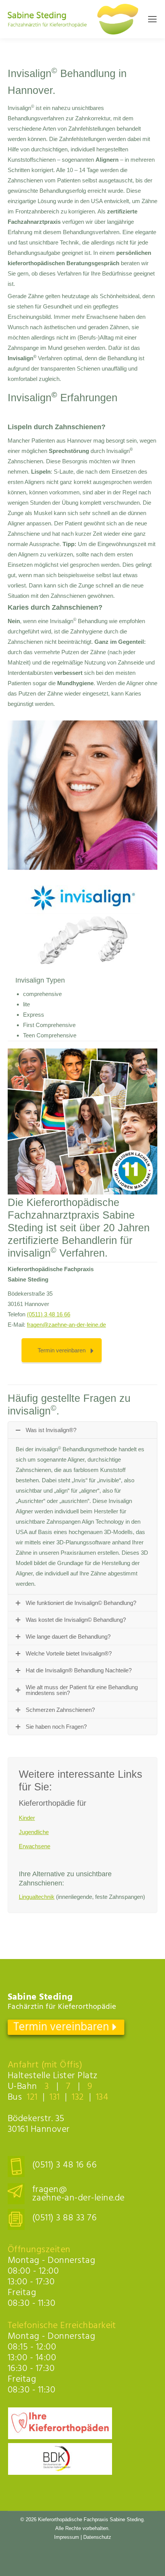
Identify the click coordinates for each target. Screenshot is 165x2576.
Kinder (27, 1818)
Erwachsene (35, 1846)
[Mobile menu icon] (152, 19)
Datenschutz (97, 2537)
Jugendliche (34, 1832)
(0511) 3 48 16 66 (49, 1314)
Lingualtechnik (37, 1897)
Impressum (67, 2537)
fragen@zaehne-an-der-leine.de (66, 1325)
